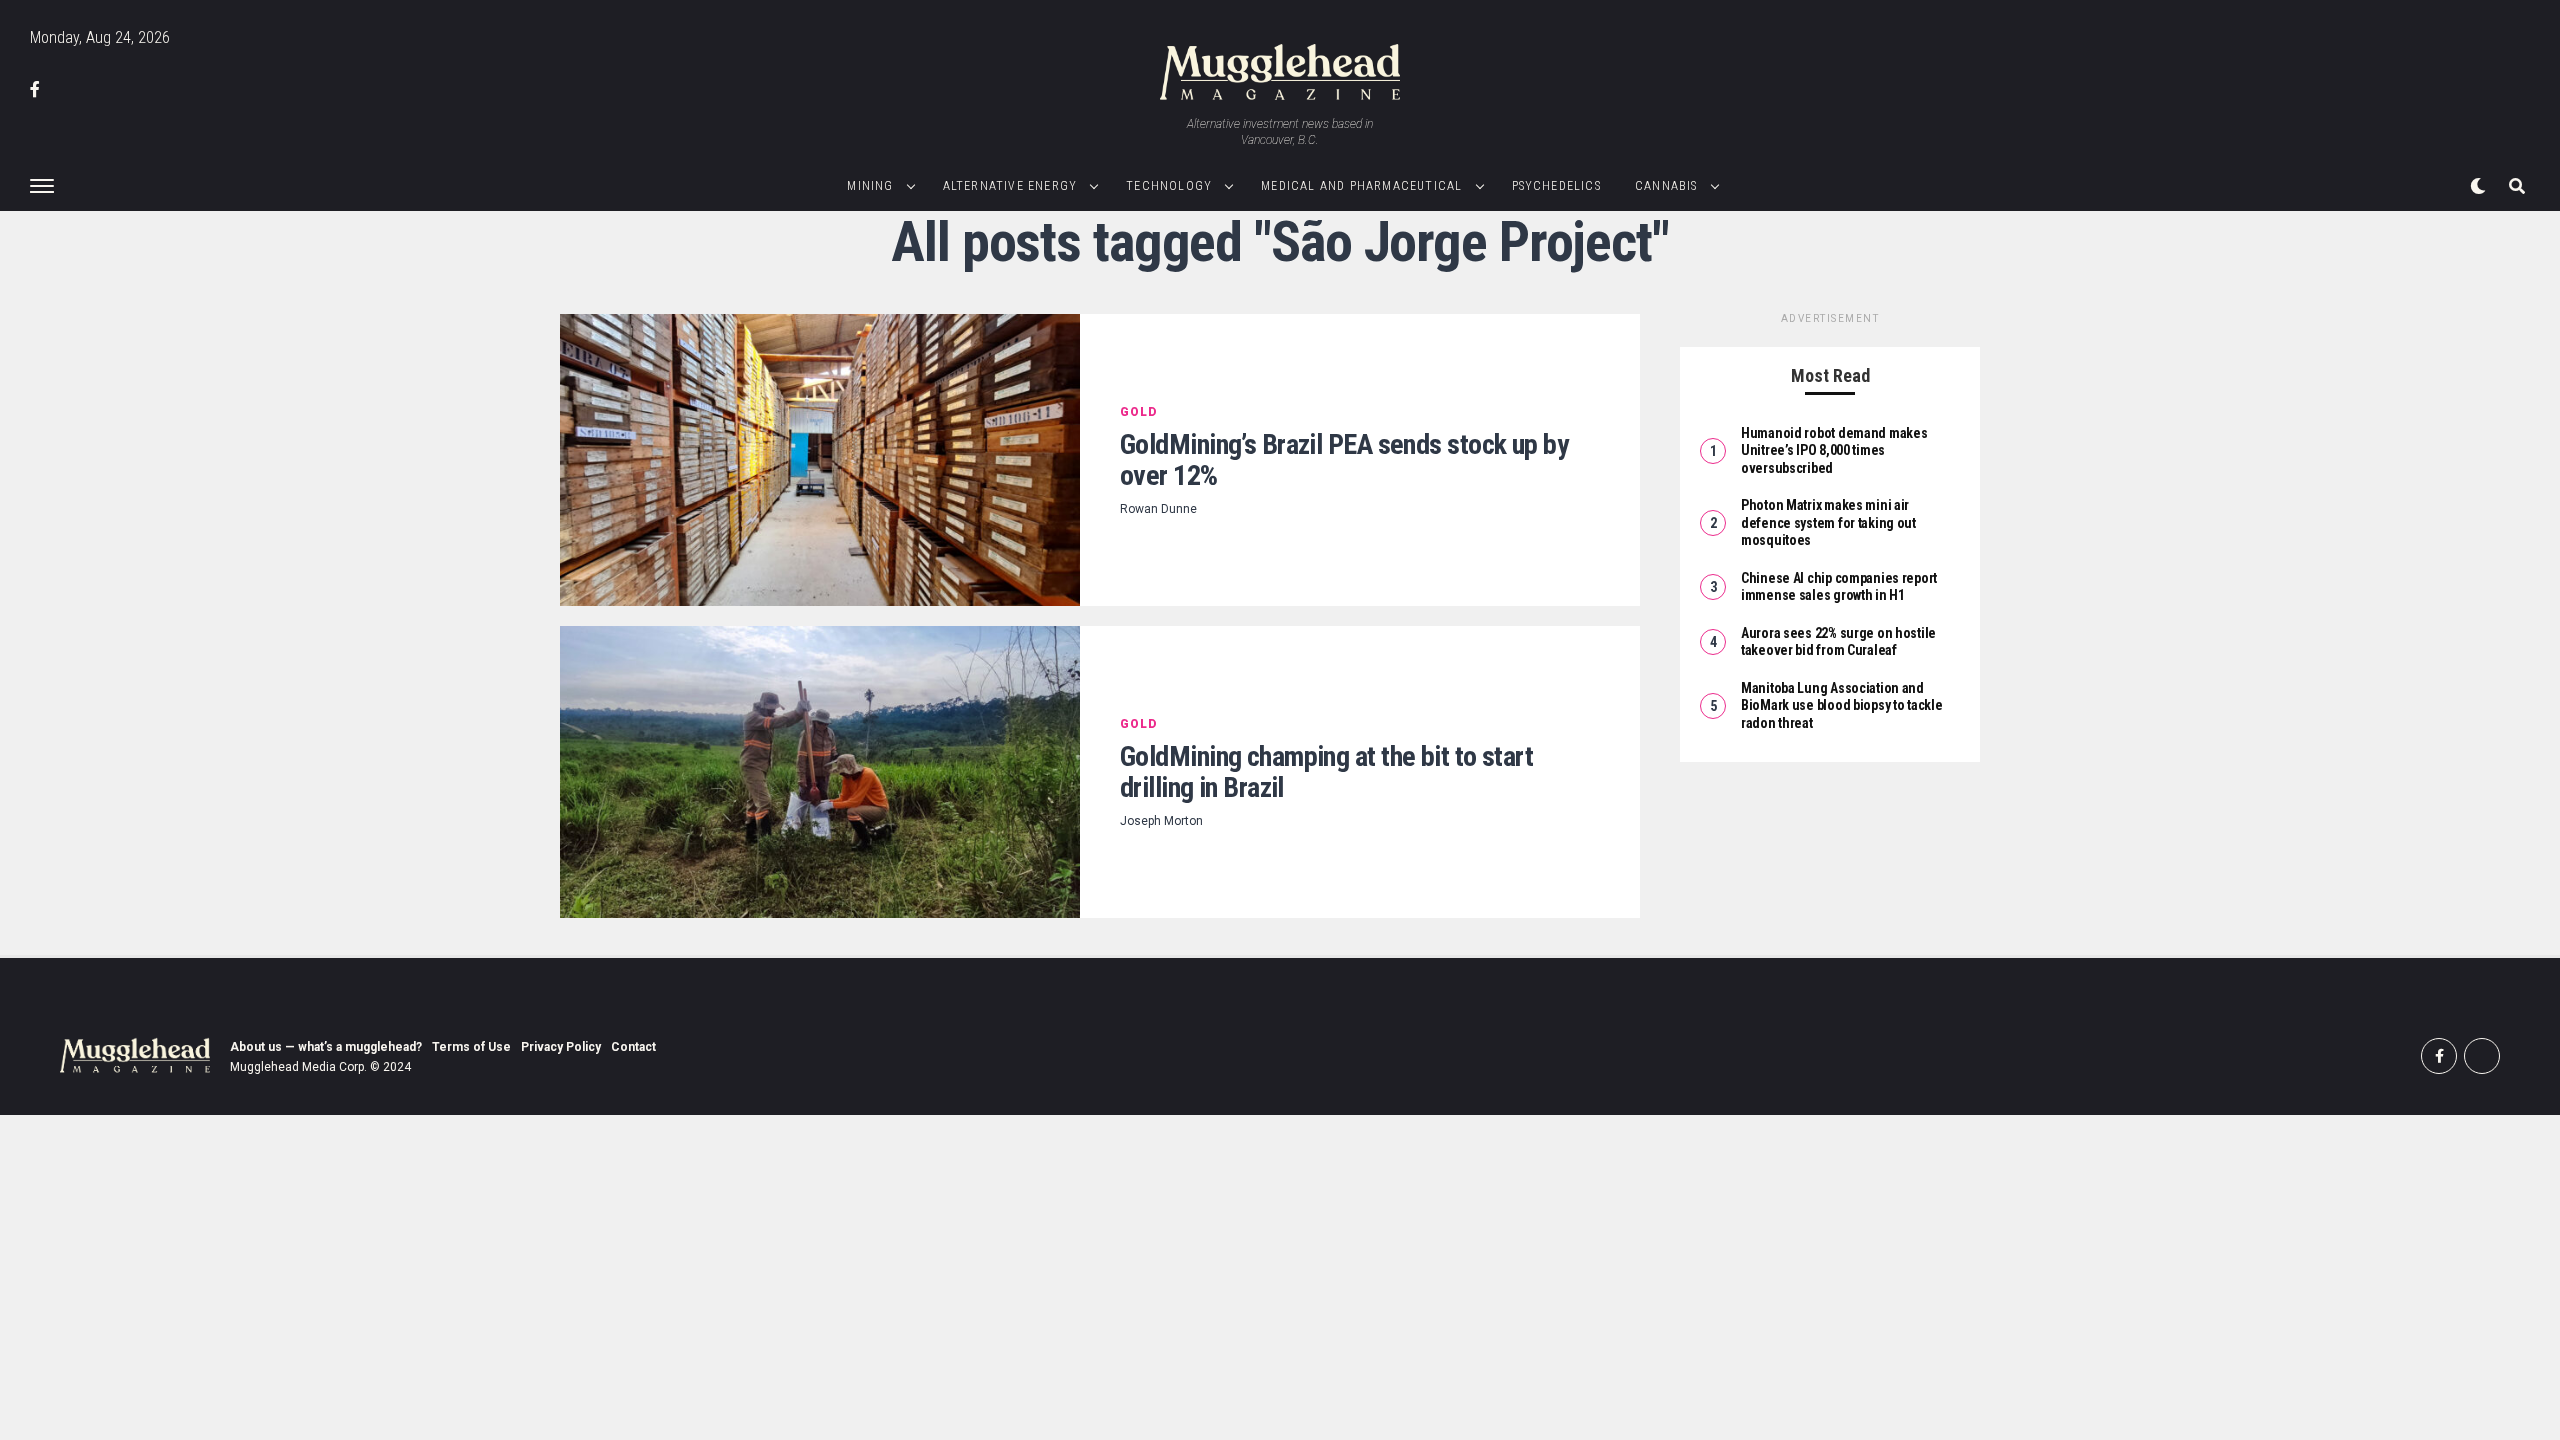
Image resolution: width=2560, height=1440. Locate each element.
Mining (870, 186)
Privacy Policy (561, 1047)
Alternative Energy (1010, 186)
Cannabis (1666, 186)
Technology (1169, 186)
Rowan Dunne (1158, 509)
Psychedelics (1556, 186)
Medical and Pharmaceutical (1361, 186)
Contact (633, 1047)
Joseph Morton (1161, 821)
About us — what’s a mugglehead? (326, 1047)
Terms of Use (471, 1047)
